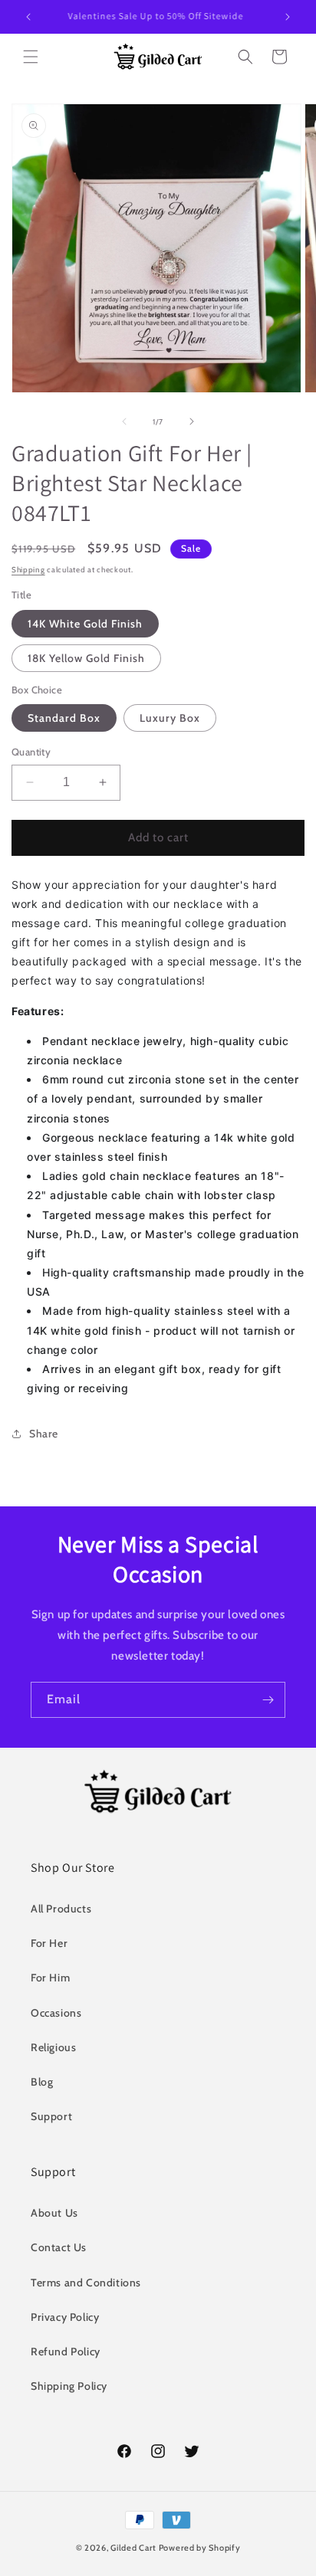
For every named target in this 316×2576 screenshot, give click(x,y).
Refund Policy (66, 2352)
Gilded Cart (133, 2548)
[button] (31, 57)
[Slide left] (124, 421)
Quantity (31, 752)
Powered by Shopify (200, 2548)
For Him (50, 1978)
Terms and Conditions (86, 2283)
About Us (54, 2213)
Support (51, 2116)
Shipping (28, 570)
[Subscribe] (268, 1700)
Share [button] (44, 1434)
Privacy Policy (65, 2317)
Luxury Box (170, 718)
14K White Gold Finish (85, 624)
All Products (61, 1909)
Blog (42, 2082)
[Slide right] (192, 421)
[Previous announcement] (28, 17)
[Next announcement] (288, 17)
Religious (53, 2047)
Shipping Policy (69, 2386)
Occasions (56, 2013)
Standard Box (64, 718)
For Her (49, 1943)
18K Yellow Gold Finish (86, 658)
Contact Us (59, 2247)
